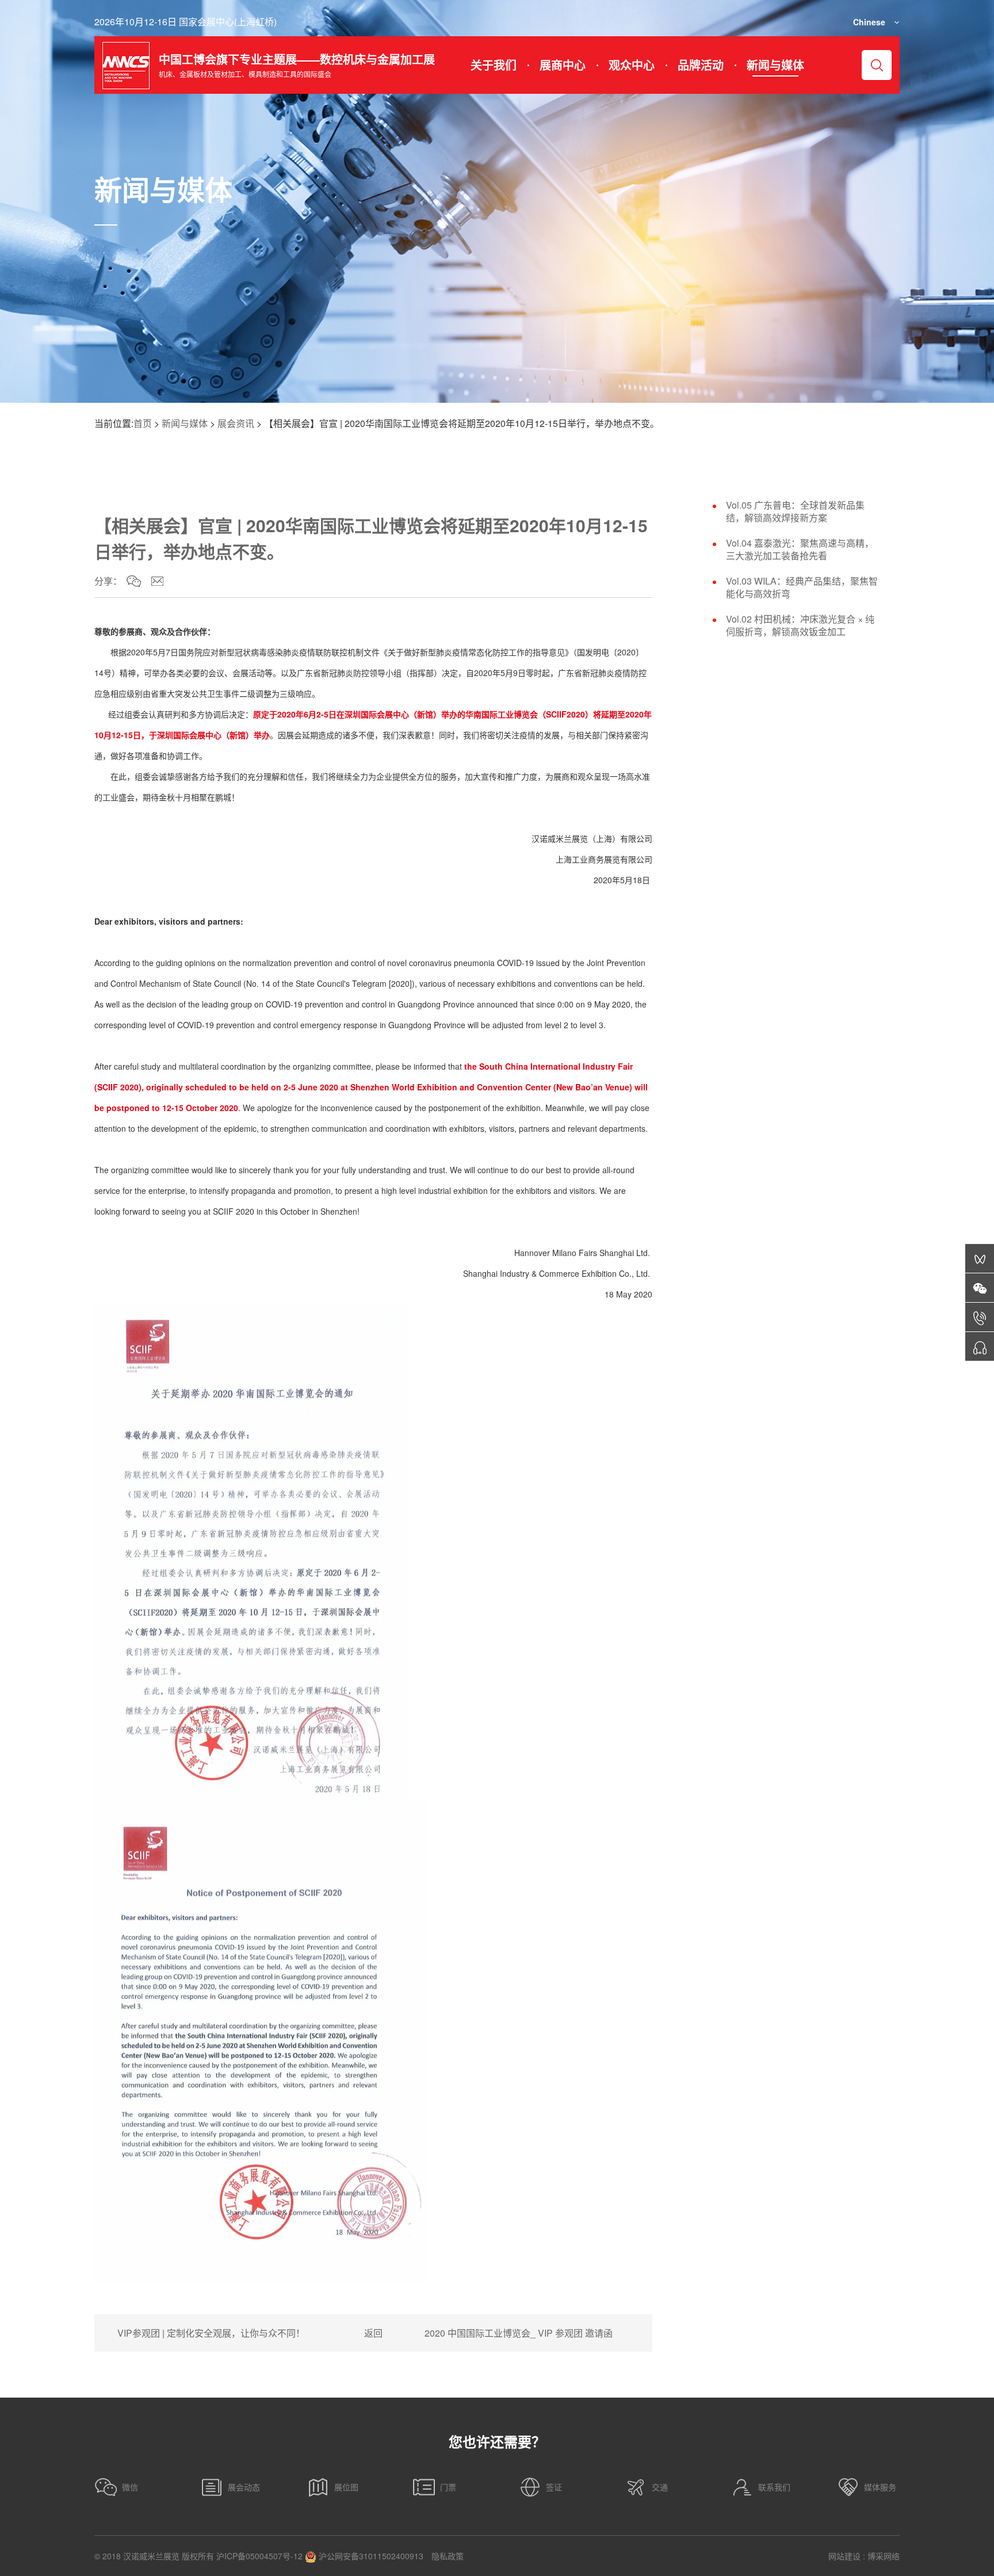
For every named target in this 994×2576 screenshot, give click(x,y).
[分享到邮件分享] (157, 581)
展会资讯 (236, 423)
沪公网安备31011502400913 (370, 2556)
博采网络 (884, 2556)
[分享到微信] (134, 581)
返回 (373, 2333)
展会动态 (244, 2487)
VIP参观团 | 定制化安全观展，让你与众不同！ (211, 2333)
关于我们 (494, 65)
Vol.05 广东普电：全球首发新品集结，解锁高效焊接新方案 (795, 512)
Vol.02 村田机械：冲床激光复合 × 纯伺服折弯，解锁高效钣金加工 (800, 625)
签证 (554, 2487)
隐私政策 (448, 2556)
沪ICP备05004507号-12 (259, 2556)
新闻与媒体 (775, 65)
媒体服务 (880, 2487)
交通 (660, 2487)
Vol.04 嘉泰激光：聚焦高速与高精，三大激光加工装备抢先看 (800, 549)
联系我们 (774, 2487)
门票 (448, 2487)
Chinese (869, 22)
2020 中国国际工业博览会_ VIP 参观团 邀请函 (519, 2333)
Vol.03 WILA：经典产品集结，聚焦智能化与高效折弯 (802, 587)
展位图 (346, 2487)
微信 (130, 2487)
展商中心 (563, 65)
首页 (143, 423)
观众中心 (632, 65)
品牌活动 (701, 65)
